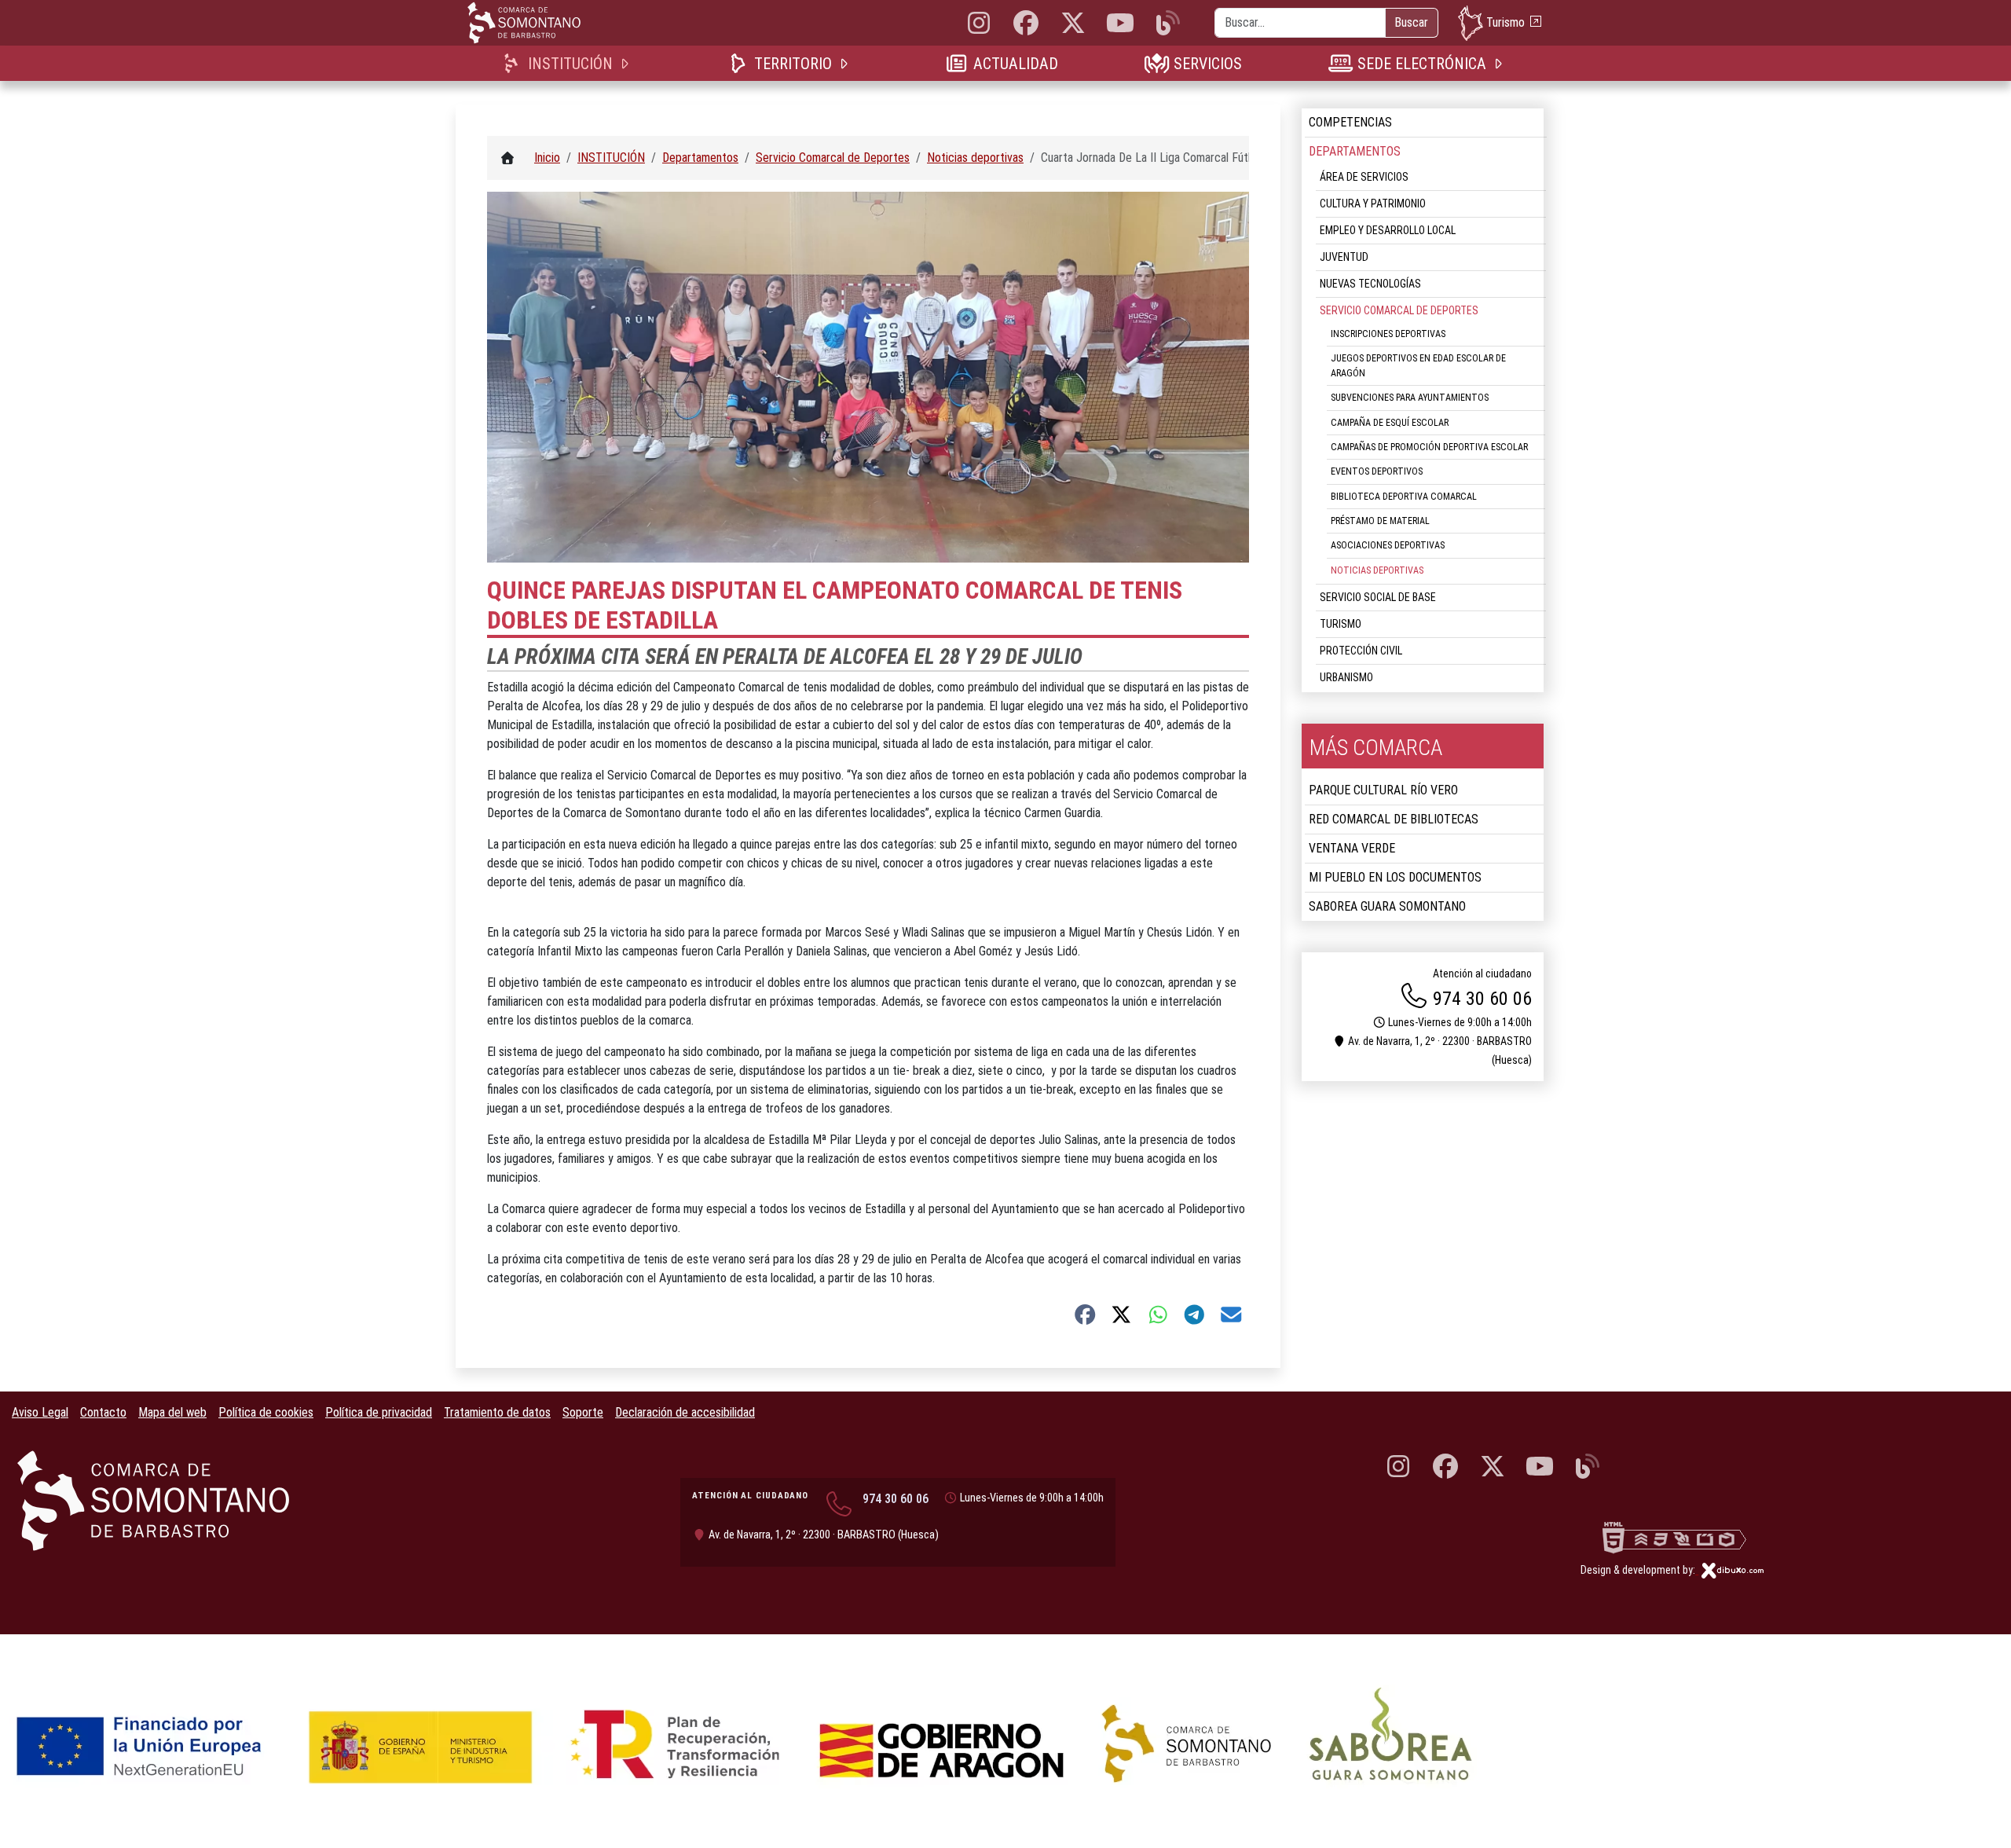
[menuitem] (568, 63)
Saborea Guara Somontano (1387, 906)
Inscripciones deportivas (1388, 334)
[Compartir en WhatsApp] (1158, 1314)
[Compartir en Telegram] (1194, 1314)
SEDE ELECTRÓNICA (1421, 64)
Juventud (1344, 257)
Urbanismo (1346, 677)
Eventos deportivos (1377, 471)
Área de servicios (1364, 177)
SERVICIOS (1207, 64)
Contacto (103, 1412)
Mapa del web (172, 1412)
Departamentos (1355, 151)
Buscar (1411, 22)
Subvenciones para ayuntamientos (1410, 398)
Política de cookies (266, 1412)
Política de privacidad (379, 1412)
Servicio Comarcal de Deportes (1399, 310)
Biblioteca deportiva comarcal (1404, 497)
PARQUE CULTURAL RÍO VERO (1383, 790)
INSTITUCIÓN (570, 64)
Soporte (583, 1412)
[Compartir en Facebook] (1085, 1314)
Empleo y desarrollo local (1388, 230)
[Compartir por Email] (1231, 1314)
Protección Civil (1361, 651)
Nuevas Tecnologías (1370, 284)
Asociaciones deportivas (1388, 545)
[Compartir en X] (1121, 1314)
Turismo (1506, 22)
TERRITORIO (793, 64)
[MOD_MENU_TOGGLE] (626, 63)
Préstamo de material (1380, 521)
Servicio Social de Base (1378, 597)
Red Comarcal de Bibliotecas (1394, 819)
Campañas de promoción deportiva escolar (1429, 447)
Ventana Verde (1352, 848)
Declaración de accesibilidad (685, 1412)
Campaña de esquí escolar (1390, 423)
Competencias (1350, 122)
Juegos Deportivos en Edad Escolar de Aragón (1418, 365)
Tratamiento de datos (497, 1412)
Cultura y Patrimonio (1373, 203)
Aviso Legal (40, 1412)
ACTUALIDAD (1015, 64)
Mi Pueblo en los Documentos (1395, 877)
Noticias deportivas (1377, 570)
